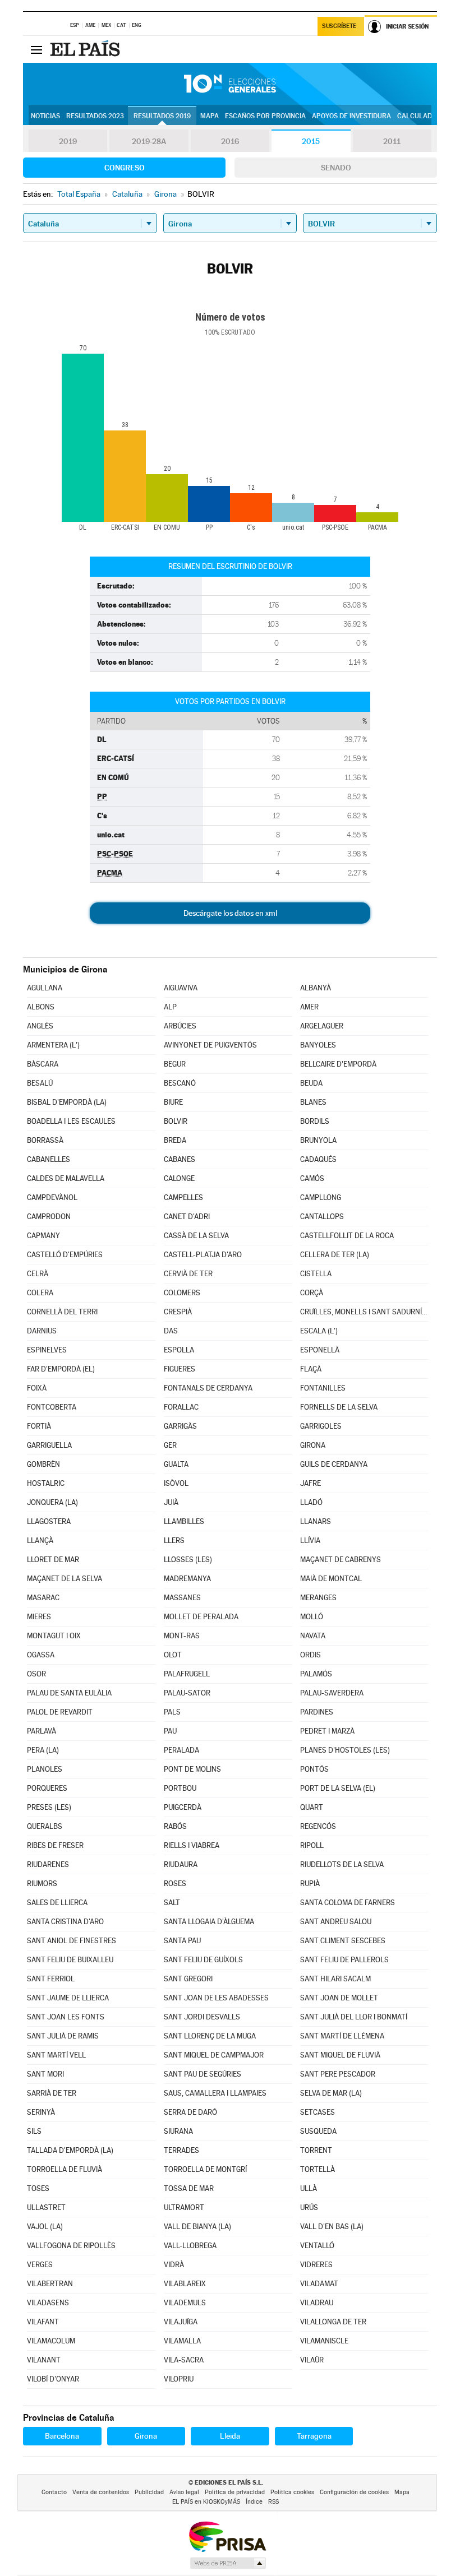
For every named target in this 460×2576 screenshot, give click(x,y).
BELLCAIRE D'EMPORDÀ (338, 1064)
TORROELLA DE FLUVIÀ (65, 2169)
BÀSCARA (43, 1064)
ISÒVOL (176, 1483)
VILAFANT (43, 2322)
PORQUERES (47, 1788)
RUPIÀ (310, 1884)
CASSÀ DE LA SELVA (196, 1236)
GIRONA (313, 1445)
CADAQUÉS (318, 1159)
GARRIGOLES (321, 1426)
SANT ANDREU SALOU (336, 1922)
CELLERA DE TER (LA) (335, 1255)
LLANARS (316, 1521)
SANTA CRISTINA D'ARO (65, 1922)
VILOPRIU (179, 2379)
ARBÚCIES (180, 1026)
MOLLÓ (312, 1617)
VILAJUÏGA (181, 2322)
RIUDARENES (48, 1864)
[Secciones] (36, 49)
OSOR (36, 1674)
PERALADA (181, 1750)
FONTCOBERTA (52, 1407)
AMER (309, 1007)
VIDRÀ (174, 2265)
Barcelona (62, 2436)
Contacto (54, 2492)
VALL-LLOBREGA (190, 2246)
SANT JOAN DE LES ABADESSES (216, 1998)
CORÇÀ (312, 1293)
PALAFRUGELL (187, 1674)
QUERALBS (45, 1826)
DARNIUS (42, 1331)
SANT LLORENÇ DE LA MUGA (210, 2036)
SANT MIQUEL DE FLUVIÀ (340, 2055)
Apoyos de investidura (351, 116)
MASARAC (43, 1598)
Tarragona (314, 2436)
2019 (68, 141)
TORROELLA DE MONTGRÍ (205, 2169)
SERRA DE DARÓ (190, 2112)
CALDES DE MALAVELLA (66, 1178)
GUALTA (176, 1464)
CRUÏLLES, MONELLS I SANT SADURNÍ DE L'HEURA (364, 1312)
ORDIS (311, 1655)
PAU (170, 1731)
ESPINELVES (47, 1350)
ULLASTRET (46, 2207)
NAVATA (313, 1636)
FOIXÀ (37, 1388)
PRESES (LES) (49, 1807)
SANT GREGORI (188, 1979)
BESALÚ (40, 1083)
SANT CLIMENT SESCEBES (343, 1941)
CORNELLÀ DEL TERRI (62, 1312)
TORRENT (316, 2150)
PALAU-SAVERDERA (332, 1693)
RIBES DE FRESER (55, 1845)
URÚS (309, 2207)
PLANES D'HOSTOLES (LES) (345, 1750)
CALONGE (179, 1178)
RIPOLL (312, 1845)
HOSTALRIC (46, 1483)
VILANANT (44, 2360)
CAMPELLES (183, 1197)
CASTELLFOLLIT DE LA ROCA (347, 1236)
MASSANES (182, 1598)
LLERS (174, 1540)
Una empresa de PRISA (227, 2536)
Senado (336, 168)
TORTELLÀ (318, 2169)
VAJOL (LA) (45, 2227)
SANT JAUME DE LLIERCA (68, 1998)
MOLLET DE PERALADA (201, 1617)
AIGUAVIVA (181, 988)
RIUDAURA (181, 1864)
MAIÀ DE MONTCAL (331, 1579)
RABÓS (175, 1826)
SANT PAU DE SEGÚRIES (203, 2074)
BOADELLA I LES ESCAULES (71, 1121)
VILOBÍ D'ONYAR (53, 2379)
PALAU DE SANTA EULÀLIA (69, 1693)
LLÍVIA (310, 1540)
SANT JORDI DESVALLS (202, 2017)
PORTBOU (180, 1788)
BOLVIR (176, 1121)
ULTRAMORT (184, 2207)
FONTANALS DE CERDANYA (208, 1388)
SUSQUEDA (318, 2131)
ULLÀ (309, 2188)
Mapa (210, 116)
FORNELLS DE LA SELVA (339, 1407)
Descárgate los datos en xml (230, 913)
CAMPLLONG (321, 1197)
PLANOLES (45, 1769)
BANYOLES (318, 1045)
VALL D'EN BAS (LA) (332, 2227)
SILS (34, 2131)
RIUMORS (42, 1884)
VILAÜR (312, 2360)
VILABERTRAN (50, 2284)
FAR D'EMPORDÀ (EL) (61, 1369)
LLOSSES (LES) (188, 1560)
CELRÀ (38, 1274)
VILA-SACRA (184, 2360)
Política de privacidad (235, 2492)
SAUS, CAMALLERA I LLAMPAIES (215, 2093)
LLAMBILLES (184, 1521)
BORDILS (315, 1121)
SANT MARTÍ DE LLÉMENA (342, 2036)
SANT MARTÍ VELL (56, 2055)
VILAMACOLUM (51, 2341)
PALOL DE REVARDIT (60, 1712)
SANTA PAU (182, 1941)
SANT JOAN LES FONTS (66, 2017)
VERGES (40, 2265)
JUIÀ (171, 1502)
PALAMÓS (316, 1674)
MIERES (39, 1617)
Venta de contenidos (101, 2492)
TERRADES (181, 2150)
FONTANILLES (323, 1388)
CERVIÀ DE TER (188, 1274)
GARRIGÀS (180, 1426)
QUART (312, 1807)
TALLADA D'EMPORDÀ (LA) (70, 2150)
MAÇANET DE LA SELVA (65, 1579)
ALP (170, 1007)
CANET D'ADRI (187, 1217)
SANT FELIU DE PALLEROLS (344, 1960)
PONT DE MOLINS (192, 1769)
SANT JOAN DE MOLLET (339, 1998)
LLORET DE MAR (53, 1560)
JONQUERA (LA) (52, 1502)
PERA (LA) (43, 1750)
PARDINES (317, 1712)
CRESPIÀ (178, 1312)
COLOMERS (182, 1293)
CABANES (180, 1159)
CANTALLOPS (322, 1217)
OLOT (173, 1655)
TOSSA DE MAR (189, 2188)
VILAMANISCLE (324, 2341)
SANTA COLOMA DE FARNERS (348, 1903)
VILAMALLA (182, 2341)
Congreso (125, 168)
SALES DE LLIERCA (57, 1903)
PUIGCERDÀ (183, 1807)
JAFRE (311, 1483)
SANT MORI (45, 2074)
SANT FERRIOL (51, 1979)
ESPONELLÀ (320, 1350)
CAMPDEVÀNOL (52, 1197)
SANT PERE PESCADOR (338, 2074)
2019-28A (149, 141)
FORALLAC (181, 1407)
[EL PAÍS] (86, 49)
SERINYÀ (41, 2112)
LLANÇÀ (40, 1540)
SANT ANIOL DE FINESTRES (72, 1941)
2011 (392, 141)
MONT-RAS (182, 1636)
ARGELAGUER (322, 1026)
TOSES (38, 2188)
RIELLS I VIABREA (192, 1845)
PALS (172, 1712)
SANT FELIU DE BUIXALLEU (70, 1960)
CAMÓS (312, 1178)
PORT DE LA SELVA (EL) (338, 1788)
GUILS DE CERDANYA (334, 1464)
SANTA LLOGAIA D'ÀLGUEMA (209, 1922)
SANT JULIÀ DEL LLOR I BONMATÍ (354, 2017)
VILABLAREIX (185, 2284)
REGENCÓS (318, 1826)
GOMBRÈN (43, 1464)
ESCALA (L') (319, 1331)
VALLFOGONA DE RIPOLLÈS (71, 2246)
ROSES (175, 1884)
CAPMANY (43, 1236)
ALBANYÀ (316, 988)
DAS (171, 1331)
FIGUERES (180, 1369)
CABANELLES (49, 1159)
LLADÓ (311, 1502)
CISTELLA (316, 1274)
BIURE (173, 1102)
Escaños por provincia (265, 116)
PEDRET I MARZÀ (327, 1731)
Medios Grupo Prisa (227, 2563)
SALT (172, 1903)
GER (170, 1445)
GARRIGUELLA (49, 1445)
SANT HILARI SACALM (335, 1979)
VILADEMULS (185, 2303)
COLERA (40, 1293)
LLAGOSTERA (49, 1521)
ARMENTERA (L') (53, 1045)
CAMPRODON (49, 1217)
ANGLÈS (40, 1026)
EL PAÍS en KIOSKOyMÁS (206, 2502)
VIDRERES (316, 2265)
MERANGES (318, 1598)
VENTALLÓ (317, 2246)
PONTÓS (314, 1769)
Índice (254, 2502)
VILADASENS (48, 2303)
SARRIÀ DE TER (52, 2093)
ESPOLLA (179, 1350)
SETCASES (318, 2112)
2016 (230, 141)
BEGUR (175, 1064)
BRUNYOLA (318, 1140)
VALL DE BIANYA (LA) (197, 2227)
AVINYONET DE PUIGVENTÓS (210, 1045)
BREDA (175, 1140)
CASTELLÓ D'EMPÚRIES (65, 1255)
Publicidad (149, 2492)
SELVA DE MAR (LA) (331, 2093)
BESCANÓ (180, 1083)
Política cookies (292, 2492)
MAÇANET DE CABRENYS (341, 1560)
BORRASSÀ (45, 1140)
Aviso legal (184, 2492)
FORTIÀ (39, 1426)
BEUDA (311, 1083)
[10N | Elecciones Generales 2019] (230, 84)
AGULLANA (45, 988)
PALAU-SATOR (187, 1693)
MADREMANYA (187, 1579)
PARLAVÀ (42, 1731)
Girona (146, 2436)
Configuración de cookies (354, 2492)
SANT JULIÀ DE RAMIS (63, 2036)
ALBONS (41, 1007)
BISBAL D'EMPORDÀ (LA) (67, 1102)
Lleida (230, 2436)
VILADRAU (317, 2303)
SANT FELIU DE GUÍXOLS (203, 1960)
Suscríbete (339, 26)
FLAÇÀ (311, 1369)
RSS (273, 2502)
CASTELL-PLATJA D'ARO (203, 1255)
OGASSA (41, 1655)
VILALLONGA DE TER (333, 2322)
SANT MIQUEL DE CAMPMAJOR (214, 2055)
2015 (311, 141)
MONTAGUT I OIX (54, 1636)
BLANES (313, 1102)
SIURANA (178, 2131)
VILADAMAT (319, 2284)
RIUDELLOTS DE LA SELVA (342, 1864)
